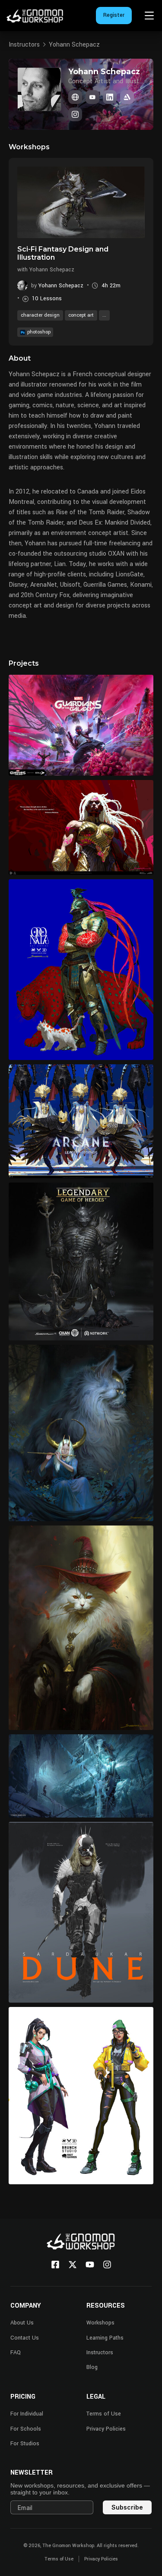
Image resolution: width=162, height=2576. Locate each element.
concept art (81, 315)
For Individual (27, 2414)
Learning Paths (105, 2338)
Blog (92, 2367)
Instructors (24, 45)
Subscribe (127, 2507)
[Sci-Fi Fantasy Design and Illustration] (81, 202)
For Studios (25, 2444)
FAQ (16, 2353)
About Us (22, 2323)
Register (114, 15)
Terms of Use (104, 2414)
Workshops (100, 2323)
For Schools (26, 2429)
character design (40, 315)
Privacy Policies (106, 2429)
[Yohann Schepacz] (75, 97)
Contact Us (25, 2338)
